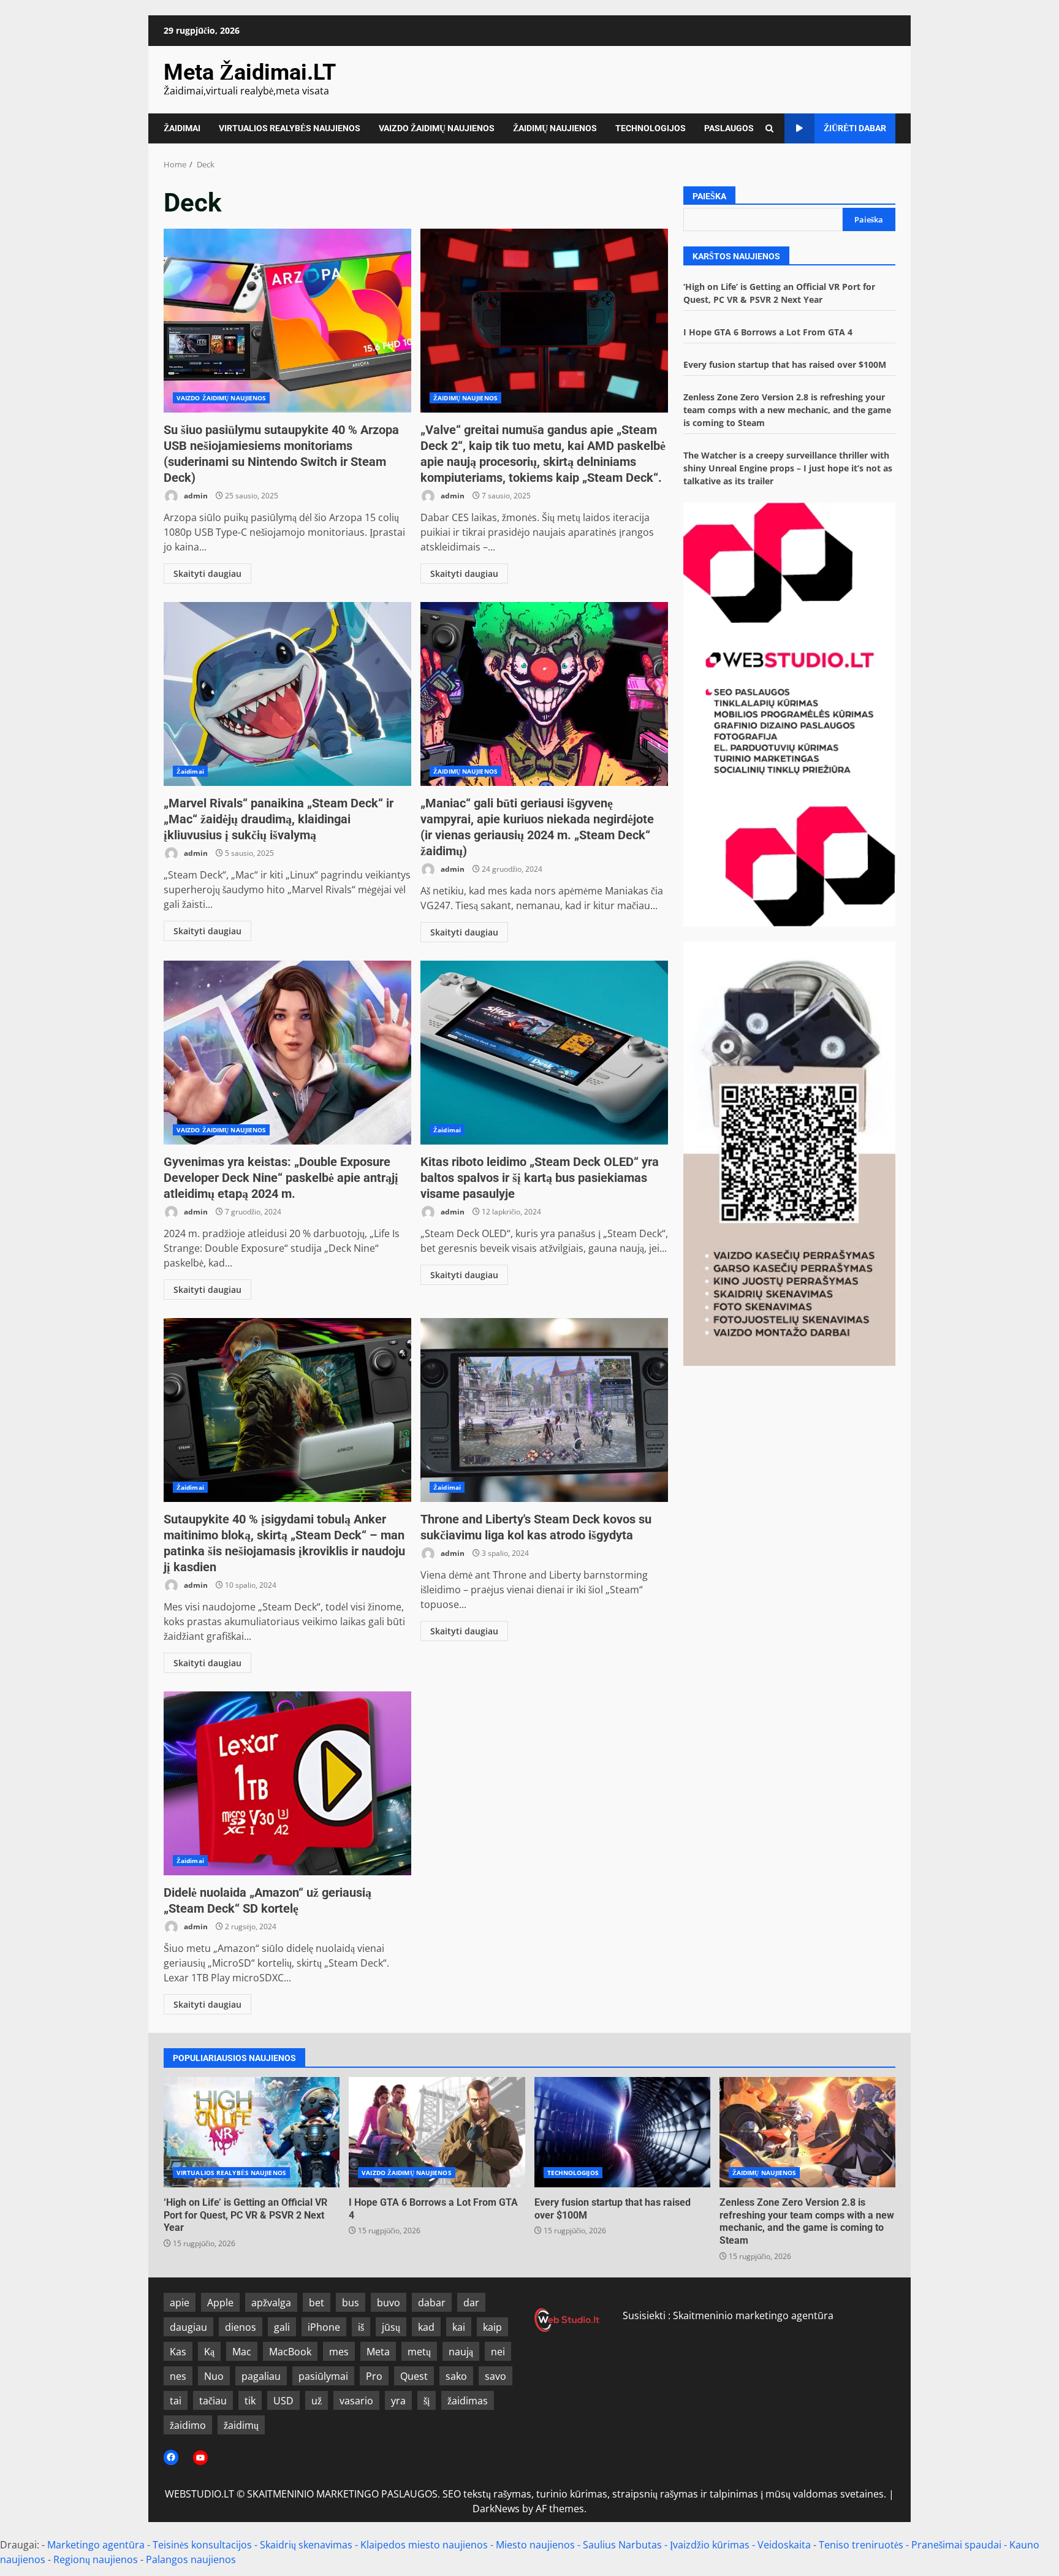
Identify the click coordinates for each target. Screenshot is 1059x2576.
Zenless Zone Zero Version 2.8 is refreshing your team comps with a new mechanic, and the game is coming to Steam (787, 410)
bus (351, 2303)
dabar (432, 2303)
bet (317, 2303)
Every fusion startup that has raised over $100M (785, 364)
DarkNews (496, 2509)
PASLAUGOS (729, 128)
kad (426, 2327)
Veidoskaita (784, 2545)
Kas (178, 2352)
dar (471, 2303)
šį (427, 2401)
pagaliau (261, 2376)
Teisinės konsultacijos (202, 2545)
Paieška (709, 196)
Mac (242, 2352)
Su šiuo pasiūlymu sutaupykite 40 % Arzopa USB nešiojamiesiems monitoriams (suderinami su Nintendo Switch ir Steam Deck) (287, 321)
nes (178, 2376)
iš (361, 2327)
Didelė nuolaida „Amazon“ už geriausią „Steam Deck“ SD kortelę (287, 1783)
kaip (492, 2327)
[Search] (769, 128)
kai (459, 2327)
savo (495, 2376)
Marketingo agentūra (96, 2545)
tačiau (213, 2401)
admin (195, 496)
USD (283, 2401)
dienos (241, 2327)
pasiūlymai (323, 2376)
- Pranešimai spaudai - (958, 2545)
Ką (209, 2352)
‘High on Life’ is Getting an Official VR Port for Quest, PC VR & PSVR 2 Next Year (252, 2132)
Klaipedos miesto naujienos (424, 2545)
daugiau (188, 2327)
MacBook (290, 2352)
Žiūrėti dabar (855, 128)
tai (176, 2401)
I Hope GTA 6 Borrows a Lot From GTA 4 (768, 332)
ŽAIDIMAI (182, 128)
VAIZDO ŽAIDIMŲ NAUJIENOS (437, 128)
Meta (378, 2352)
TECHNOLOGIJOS (651, 128)
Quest (414, 2376)
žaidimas (468, 2401)
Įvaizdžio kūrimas (710, 2545)
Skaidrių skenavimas (306, 2545)
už (317, 2401)
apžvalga (271, 2303)
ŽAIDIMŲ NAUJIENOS (555, 128)
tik (250, 2401)
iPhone (324, 2327)
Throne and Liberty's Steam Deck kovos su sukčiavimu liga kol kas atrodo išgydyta (544, 1410)
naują (461, 2352)
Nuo (214, 2376)
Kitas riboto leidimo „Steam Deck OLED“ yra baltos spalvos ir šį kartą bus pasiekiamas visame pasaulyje (544, 1053)
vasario (356, 2401)
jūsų (391, 2327)
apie (180, 2303)
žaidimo (188, 2425)
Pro (374, 2376)
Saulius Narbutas (622, 2545)
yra (398, 2401)
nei (498, 2352)
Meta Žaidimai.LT (250, 72)
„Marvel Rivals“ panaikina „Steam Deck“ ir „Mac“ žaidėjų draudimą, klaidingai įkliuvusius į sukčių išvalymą (287, 694)
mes (339, 2352)
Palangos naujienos (191, 2559)
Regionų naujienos (96, 2559)
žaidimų (241, 2425)
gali (282, 2327)
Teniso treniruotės (861, 2545)
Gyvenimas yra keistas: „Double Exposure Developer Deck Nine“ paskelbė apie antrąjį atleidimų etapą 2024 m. (287, 1053)
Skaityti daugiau (207, 574)
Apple (220, 2303)
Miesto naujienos (535, 2545)
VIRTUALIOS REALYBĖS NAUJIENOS (290, 128)
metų (419, 2352)
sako (456, 2376)
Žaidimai (190, 771)
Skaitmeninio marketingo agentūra (753, 2315)
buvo (389, 2303)
